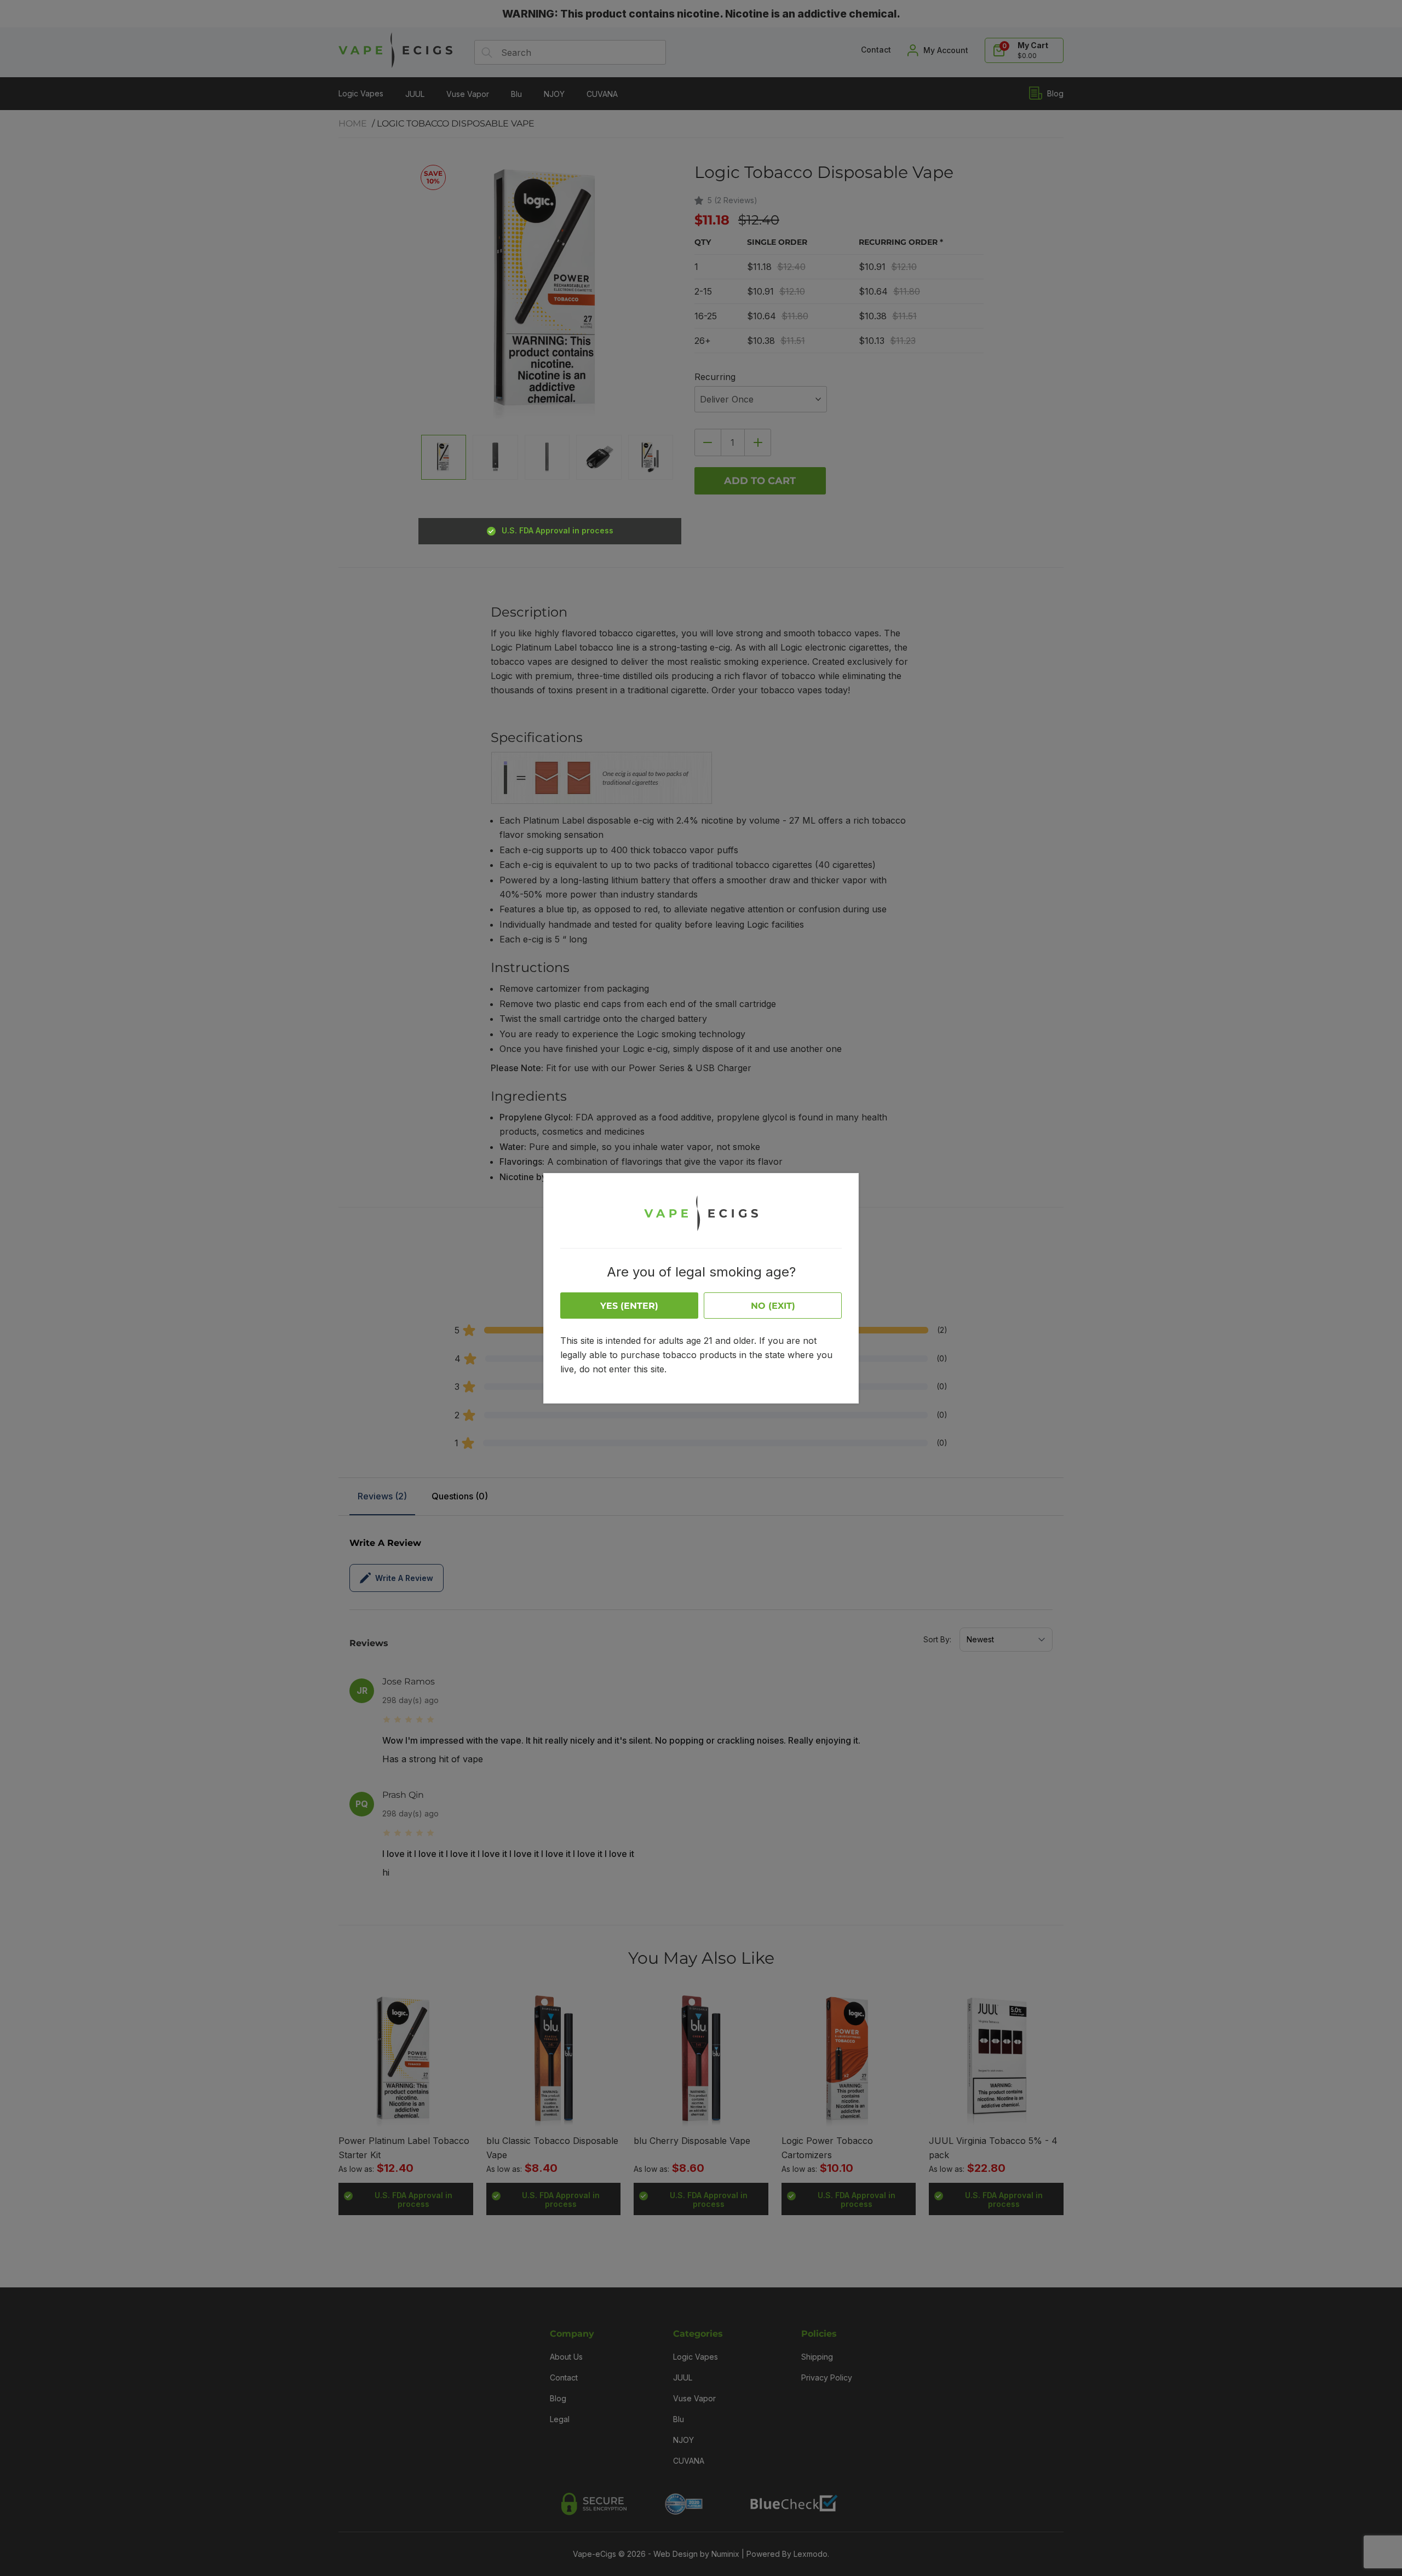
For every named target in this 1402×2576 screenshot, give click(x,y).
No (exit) (773, 1306)
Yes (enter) (629, 1306)
